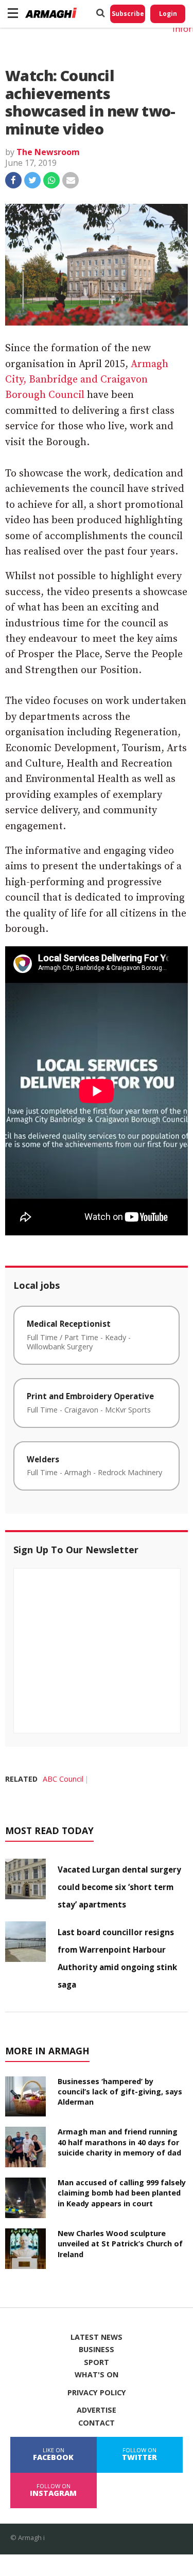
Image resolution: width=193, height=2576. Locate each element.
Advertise (97, 2410)
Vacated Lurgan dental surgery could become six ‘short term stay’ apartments (119, 1887)
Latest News (97, 2337)
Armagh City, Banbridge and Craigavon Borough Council (87, 380)
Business (97, 2350)
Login (168, 14)
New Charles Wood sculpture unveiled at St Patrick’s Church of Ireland (120, 2244)
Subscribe (128, 14)
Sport (97, 2362)
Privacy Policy (97, 2393)
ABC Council (63, 1779)
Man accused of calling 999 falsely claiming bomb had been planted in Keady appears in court (122, 2193)
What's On (97, 2375)
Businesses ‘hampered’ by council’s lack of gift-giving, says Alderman (120, 2092)
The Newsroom (48, 152)
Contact (97, 2423)
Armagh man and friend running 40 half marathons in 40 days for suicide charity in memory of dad (119, 2142)
